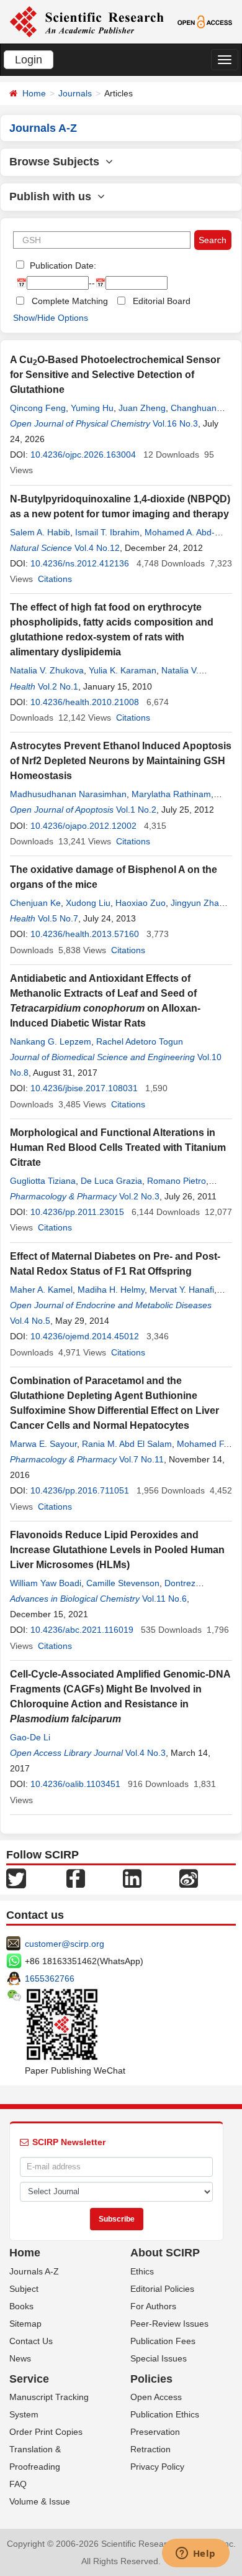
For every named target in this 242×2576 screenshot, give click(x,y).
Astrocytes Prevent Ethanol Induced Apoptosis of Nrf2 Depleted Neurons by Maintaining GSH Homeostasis (121, 761)
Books (21, 2306)
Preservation (155, 2432)
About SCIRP (165, 2253)
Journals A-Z (34, 2271)
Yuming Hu (92, 408)
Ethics (142, 2271)
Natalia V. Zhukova (47, 670)
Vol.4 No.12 (97, 548)
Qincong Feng (38, 408)
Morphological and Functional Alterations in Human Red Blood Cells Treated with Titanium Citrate (118, 1147)
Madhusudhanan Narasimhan (68, 794)
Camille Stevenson (123, 1583)
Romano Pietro (177, 1181)
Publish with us (53, 196)
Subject (24, 2289)
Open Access (156, 2397)
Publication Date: (62, 265)
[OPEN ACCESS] (205, 21)
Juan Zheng (142, 408)
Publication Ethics (165, 2414)
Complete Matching (70, 301)
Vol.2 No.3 (139, 1196)
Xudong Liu (88, 903)
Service (29, 2379)
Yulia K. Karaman (123, 670)
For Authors (153, 2306)
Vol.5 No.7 (58, 918)
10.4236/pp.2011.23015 (77, 1212)
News (20, 2358)
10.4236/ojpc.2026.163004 (83, 455)
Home (34, 93)
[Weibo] (189, 1877)
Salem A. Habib (40, 532)
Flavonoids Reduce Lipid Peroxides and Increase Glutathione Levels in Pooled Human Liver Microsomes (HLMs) (117, 1550)
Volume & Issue (40, 2501)
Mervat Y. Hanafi (182, 1290)
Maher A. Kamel (41, 1290)
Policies (151, 2379)
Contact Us (31, 2341)
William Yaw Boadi (46, 1583)
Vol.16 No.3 (175, 423)
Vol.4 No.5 (30, 1321)
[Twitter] (16, 1877)
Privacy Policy (157, 2467)
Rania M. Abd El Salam (127, 1444)
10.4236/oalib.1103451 (75, 1784)
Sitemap (25, 2324)
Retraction (150, 2449)
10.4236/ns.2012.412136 (80, 563)
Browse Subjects (57, 162)
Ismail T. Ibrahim (107, 532)
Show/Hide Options (51, 318)
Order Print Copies (46, 2432)
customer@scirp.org (65, 1944)
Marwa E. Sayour (43, 1444)
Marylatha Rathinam (171, 794)
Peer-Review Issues (169, 2324)
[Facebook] (76, 1877)
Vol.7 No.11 (141, 1459)
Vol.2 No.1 (58, 686)
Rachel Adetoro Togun (140, 1041)
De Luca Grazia (111, 1181)
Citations (55, 579)
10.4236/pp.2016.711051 (80, 1490)
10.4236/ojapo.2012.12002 (83, 826)
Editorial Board (162, 301)
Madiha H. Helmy (111, 1290)
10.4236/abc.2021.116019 (82, 1630)
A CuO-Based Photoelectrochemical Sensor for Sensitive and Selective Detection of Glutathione (115, 375)
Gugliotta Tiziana (43, 1181)
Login (29, 60)
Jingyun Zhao (197, 903)
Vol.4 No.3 (146, 1753)
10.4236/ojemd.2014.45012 (85, 1336)
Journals (75, 93)
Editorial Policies (162, 2289)
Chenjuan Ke (35, 903)
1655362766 (50, 1978)
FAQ (18, 2484)
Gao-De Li (30, 1737)
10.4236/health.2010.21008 (85, 702)
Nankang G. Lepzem (51, 1041)
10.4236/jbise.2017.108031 (84, 1088)
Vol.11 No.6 (164, 1599)
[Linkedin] (132, 1877)
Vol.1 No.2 (136, 810)
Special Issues (159, 2358)
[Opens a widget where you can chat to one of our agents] (195, 2554)
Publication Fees (163, 2341)
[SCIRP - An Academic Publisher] (87, 21)
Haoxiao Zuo (141, 903)
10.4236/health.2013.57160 (85, 934)
